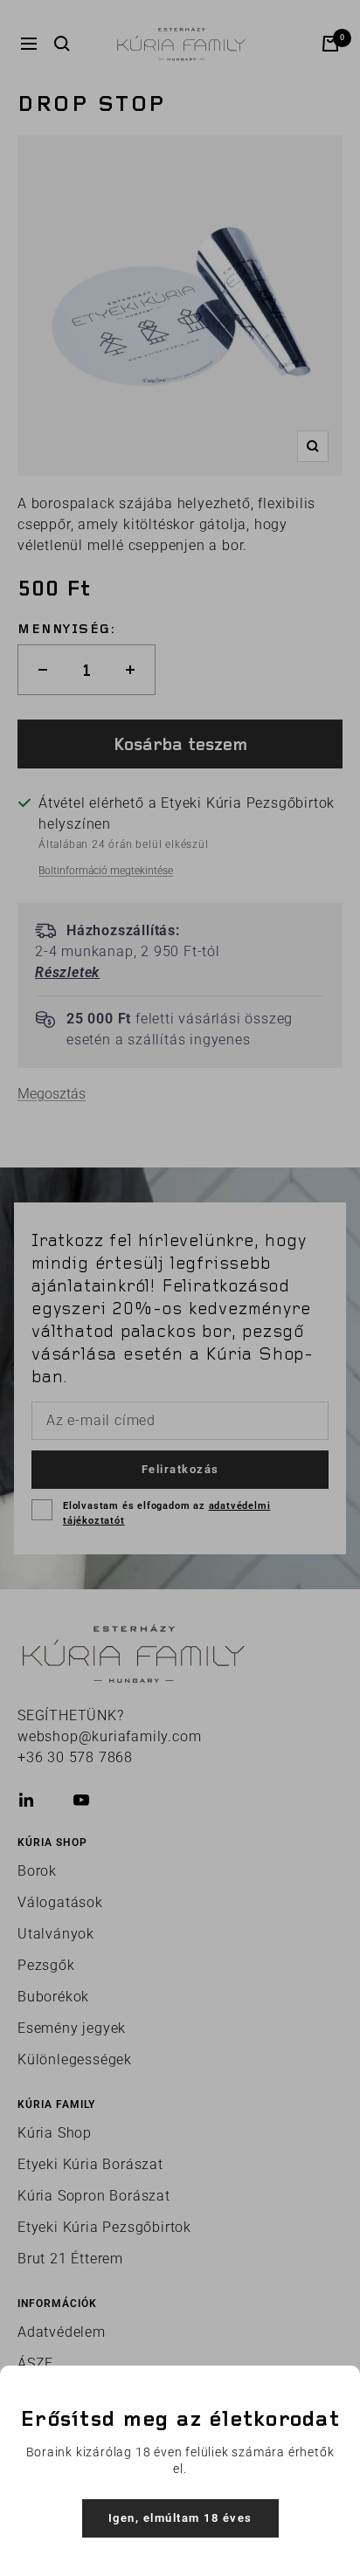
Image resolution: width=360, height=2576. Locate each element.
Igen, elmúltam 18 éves (180, 2518)
